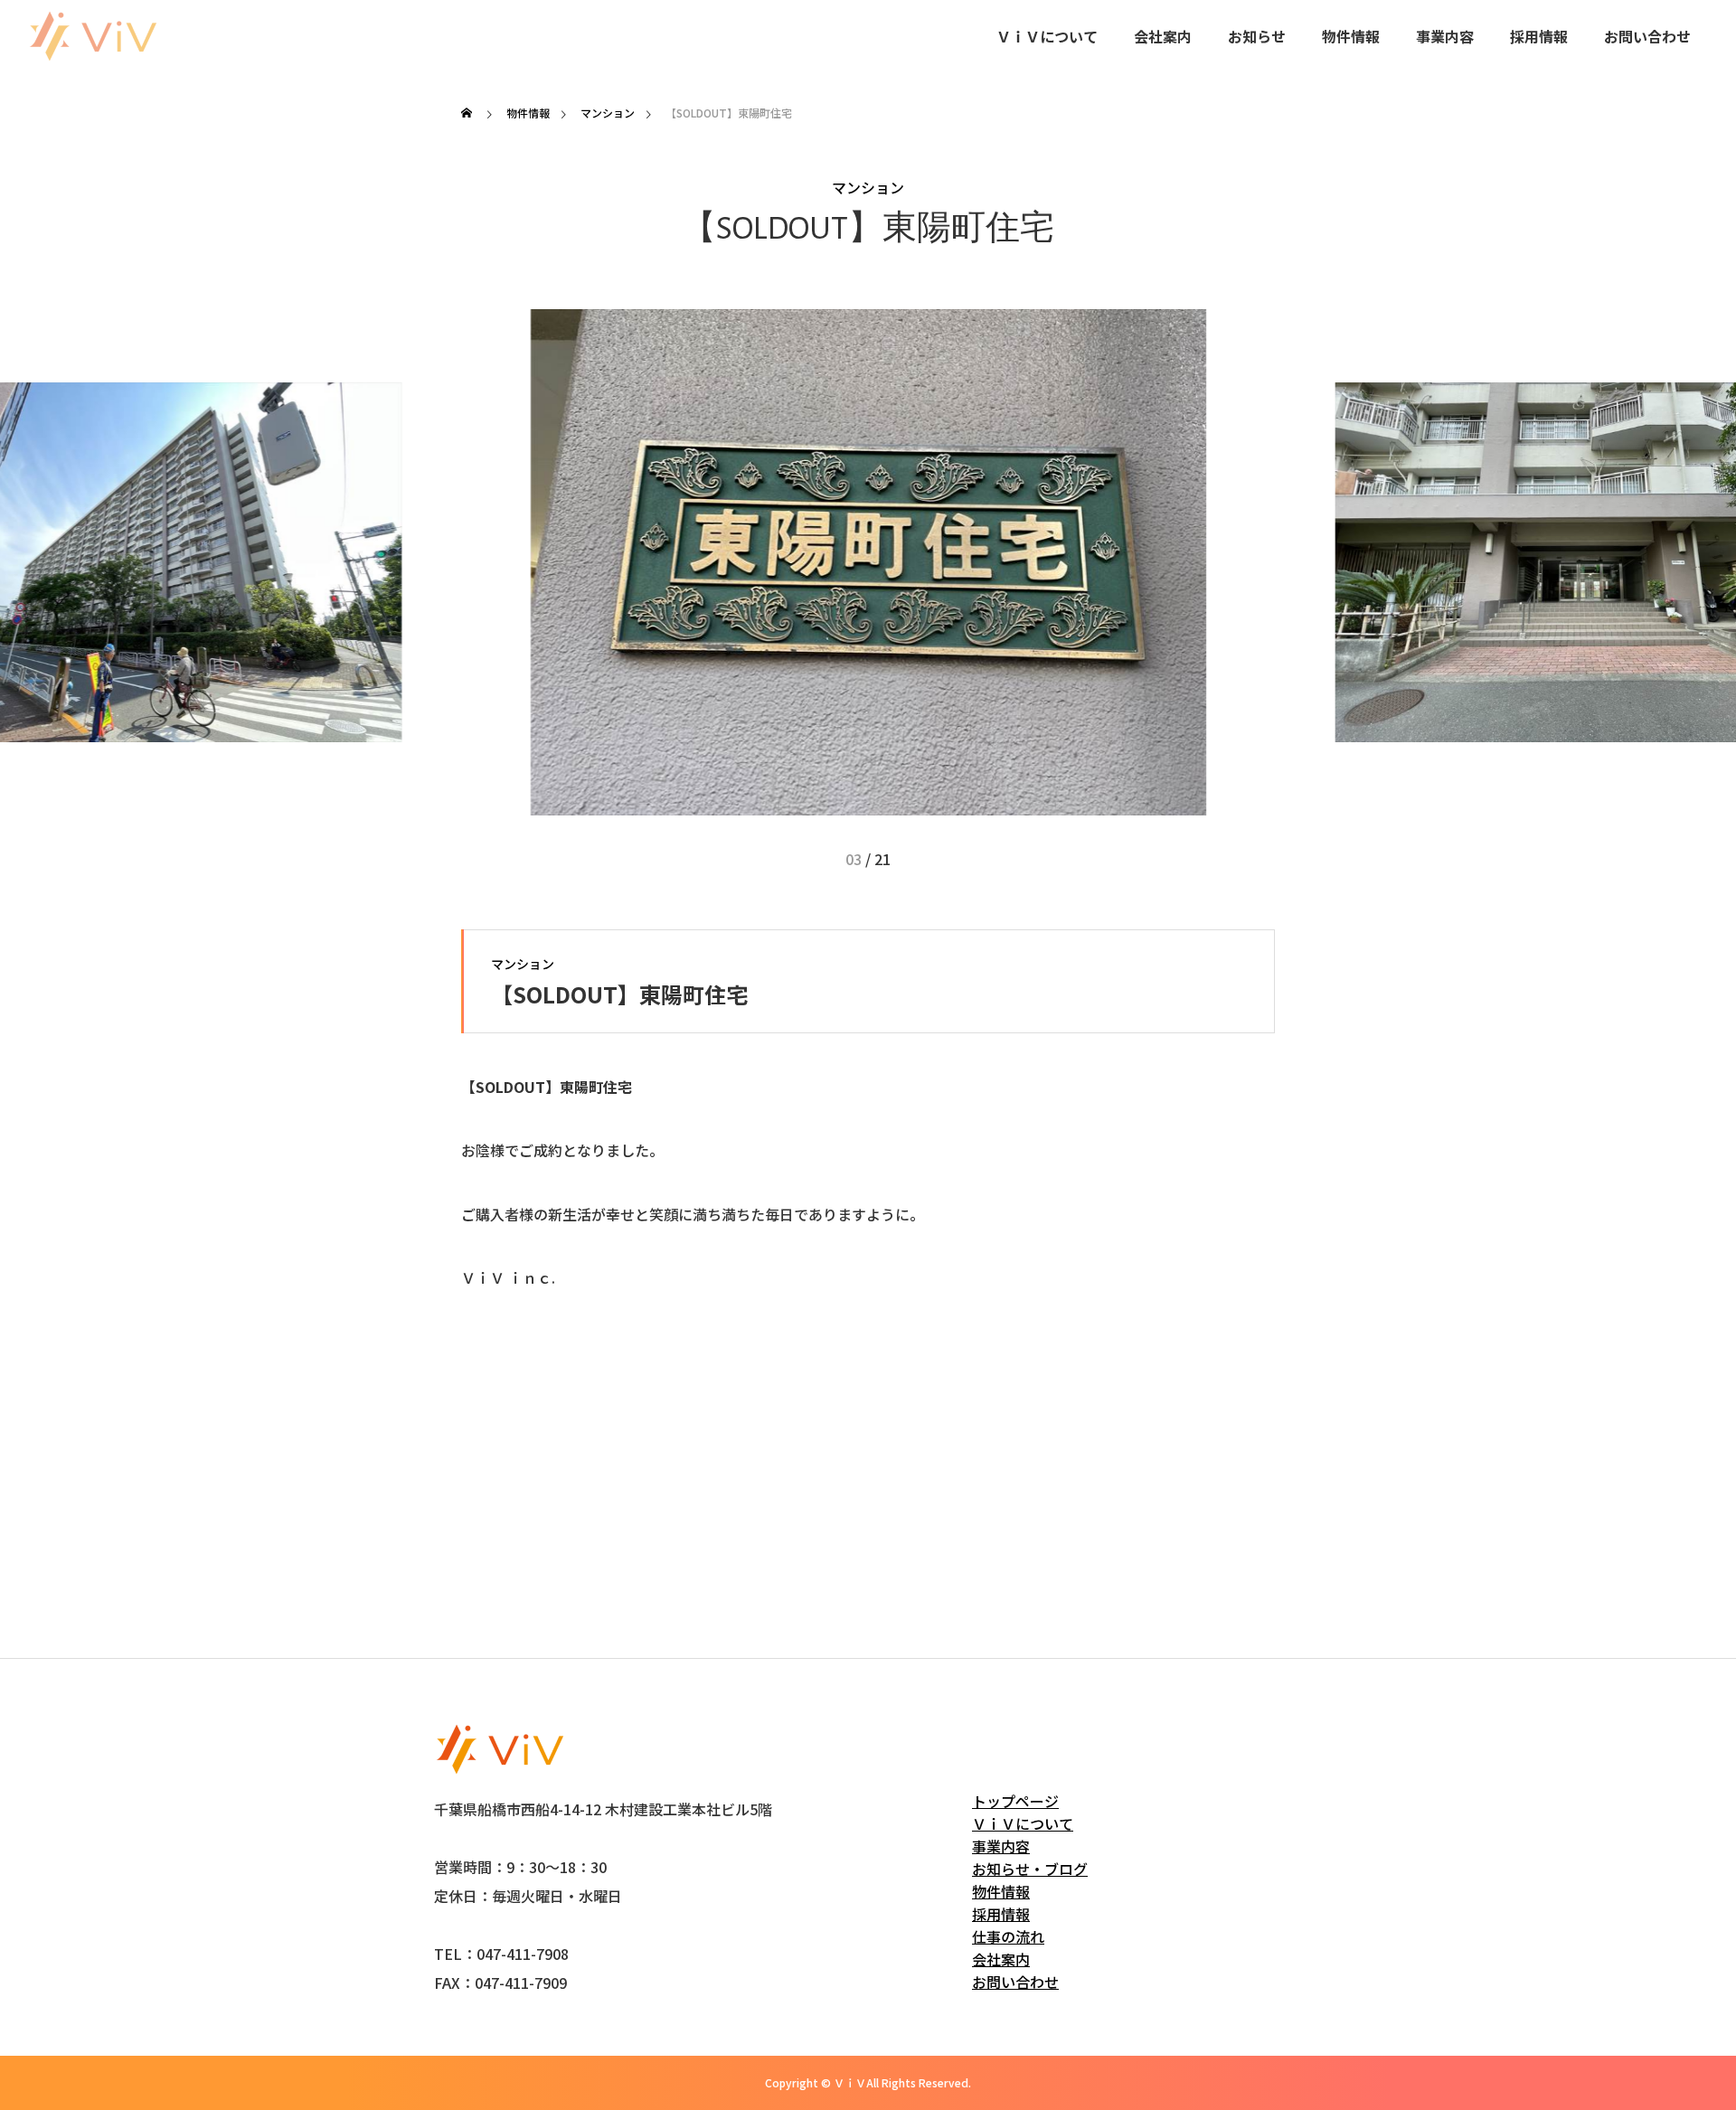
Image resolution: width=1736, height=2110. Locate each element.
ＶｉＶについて (1047, 36)
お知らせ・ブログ (1030, 1869)
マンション (868, 187)
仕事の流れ (1008, 1936)
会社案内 (1163, 36)
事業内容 (1445, 36)
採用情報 (1539, 36)
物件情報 (1351, 36)
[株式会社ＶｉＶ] (93, 36)
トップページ (1015, 1801)
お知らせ (1257, 36)
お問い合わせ (1647, 36)
